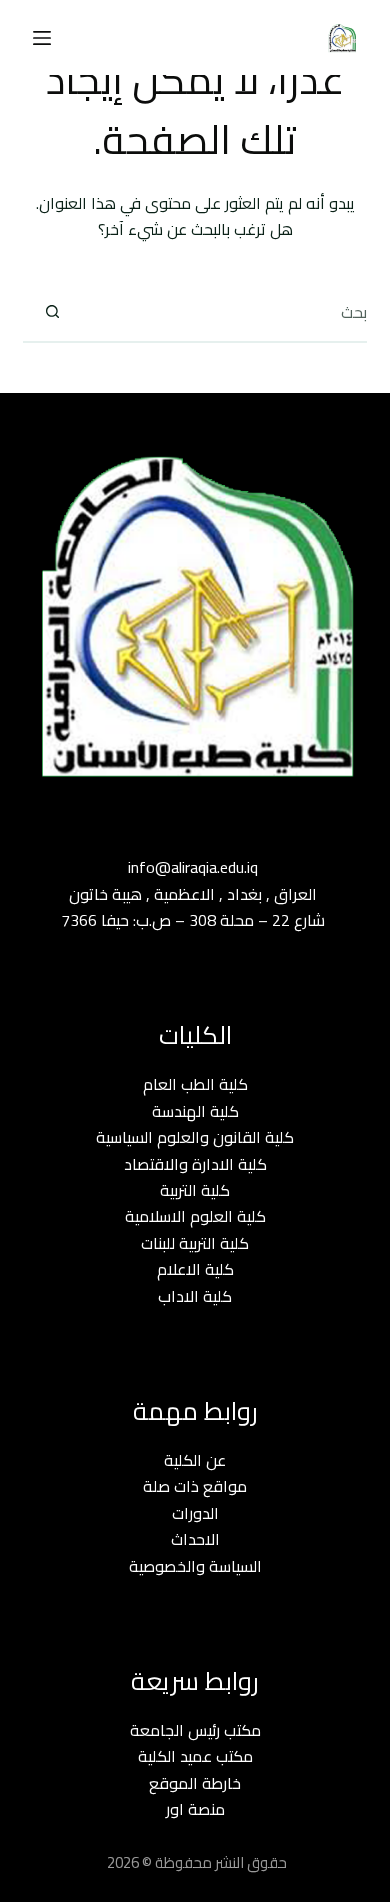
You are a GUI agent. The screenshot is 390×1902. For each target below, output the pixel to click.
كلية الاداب (195, 1296)
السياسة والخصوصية (195, 1566)
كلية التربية (195, 1190)
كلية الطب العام (195, 1084)
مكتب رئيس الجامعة (195, 1730)
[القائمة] (42, 38)
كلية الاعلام (195, 1269)
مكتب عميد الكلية (195, 1756)
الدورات (195, 1513)
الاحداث (195, 1539)
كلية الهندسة (195, 1111)
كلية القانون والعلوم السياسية (195, 1137)
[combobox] (223, 312)
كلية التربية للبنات (195, 1243)
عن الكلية (195, 1460)
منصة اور (195, 1809)
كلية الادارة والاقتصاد (195, 1164)
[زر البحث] (52, 312)
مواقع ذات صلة (195, 1486)
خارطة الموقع (195, 1783)
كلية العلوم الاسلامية (195, 1216)
